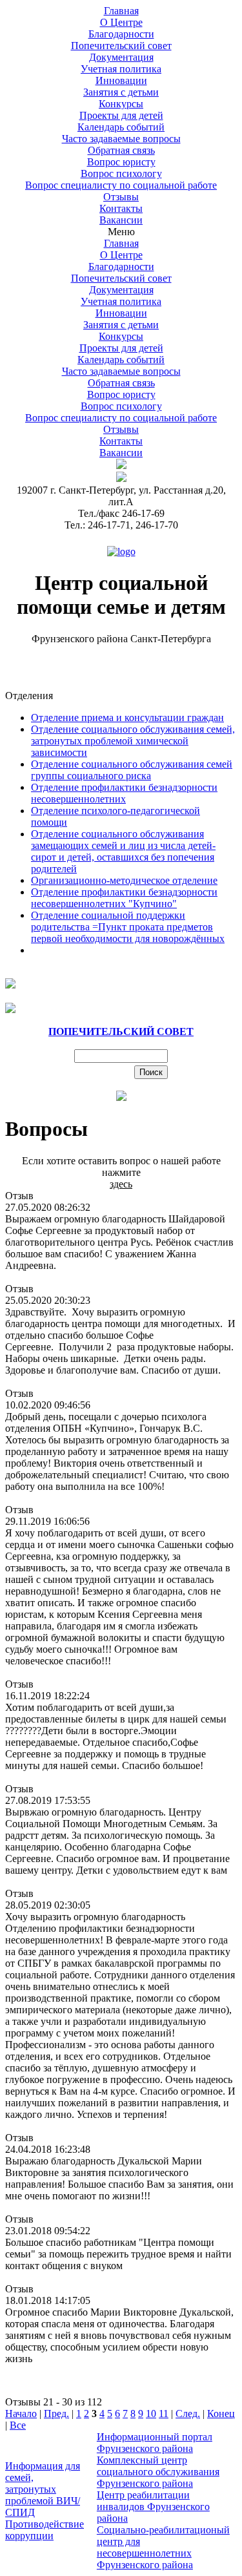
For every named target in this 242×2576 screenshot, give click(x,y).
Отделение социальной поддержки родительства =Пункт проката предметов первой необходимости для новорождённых (128, 927)
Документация (121, 290)
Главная (121, 243)
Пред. (56, 2414)
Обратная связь (121, 383)
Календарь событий (121, 360)
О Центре (121, 255)
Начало (21, 2414)
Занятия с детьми (121, 92)
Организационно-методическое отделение (124, 880)
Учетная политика (121, 69)
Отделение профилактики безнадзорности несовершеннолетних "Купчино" (124, 898)
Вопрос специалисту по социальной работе (121, 185)
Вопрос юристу (121, 162)
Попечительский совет (121, 46)
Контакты (121, 441)
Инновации (121, 313)
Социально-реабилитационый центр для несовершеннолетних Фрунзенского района (163, 2547)
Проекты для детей (121, 115)
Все (18, 2425)
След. (188, 2414)
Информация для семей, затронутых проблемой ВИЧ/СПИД (43, 2489)
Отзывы (121, 197)
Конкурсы (121, 104)
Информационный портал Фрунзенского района (155, 2443)
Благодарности (121, 34)
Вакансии (121, 220)
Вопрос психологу (121, 173)
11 (164, 2414)
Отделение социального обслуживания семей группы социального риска (132, 770)
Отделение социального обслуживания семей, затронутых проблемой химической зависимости (133, 741)
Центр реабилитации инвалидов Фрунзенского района (153, 2507)
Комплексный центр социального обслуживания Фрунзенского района (158, 2472)
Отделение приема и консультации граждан (127, 717)
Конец (221, 2414)
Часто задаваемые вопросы (121, 371)
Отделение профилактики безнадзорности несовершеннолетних (124, 793)
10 (151, 2414)
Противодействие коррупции (45, 2530)
